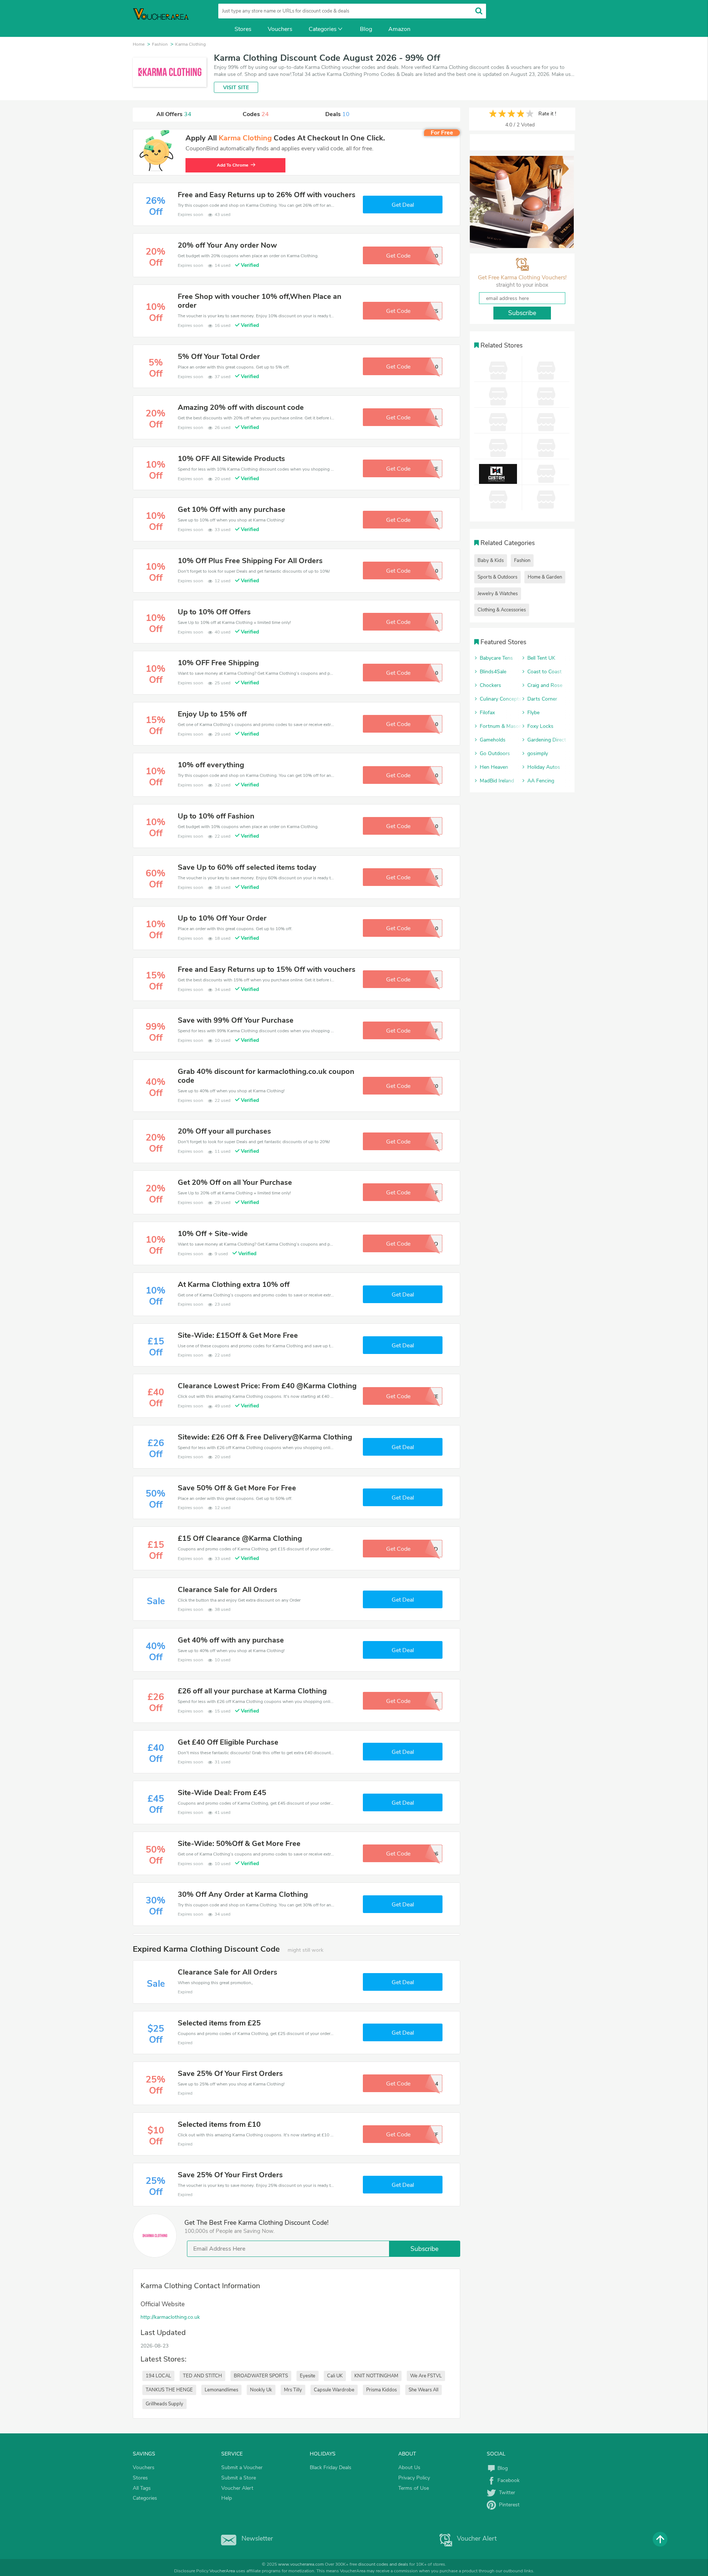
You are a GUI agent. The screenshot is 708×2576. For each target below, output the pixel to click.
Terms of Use (414, 2488)
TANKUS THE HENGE (169, 2390)
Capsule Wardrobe (334, 2390)
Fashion (522, 561)
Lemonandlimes (221, 2390)
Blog (366, 29)
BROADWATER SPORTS (261, 2376)
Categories (323, 29)
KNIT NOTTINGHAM (376, 2376)
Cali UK (335, 2376)
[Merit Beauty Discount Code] (522, 202)
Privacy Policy (414, 2478)
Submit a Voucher (242, 2467)
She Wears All (424, 2390)
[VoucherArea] (166, 18)
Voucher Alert (237, 2488)
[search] (479, 11)
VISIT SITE (236, 88)
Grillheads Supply (164, 2404)
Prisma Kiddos (381, 2390)
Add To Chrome (236, 165)
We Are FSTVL (426, 2376)
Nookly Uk (261, 2390)
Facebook (508, 2480)
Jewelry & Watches (498, 594)
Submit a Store (239, 2478)
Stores (243, 29)
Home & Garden (545, 577)
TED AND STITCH (202, 2376)
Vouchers (280, 29)
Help (227, 2498)
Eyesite (308, 2376)
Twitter (506, 2493)
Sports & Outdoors (497, 577)
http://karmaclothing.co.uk (170, 2317)
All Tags (142, 2488)
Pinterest (508, 2505)
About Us (409, 2467)
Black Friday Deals (331, 2467)
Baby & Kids (491, 561)
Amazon (399, 29)
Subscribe (424, 2249)
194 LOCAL (158, 2376)
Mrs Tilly (293, 2390)
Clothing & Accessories (502, 610)
